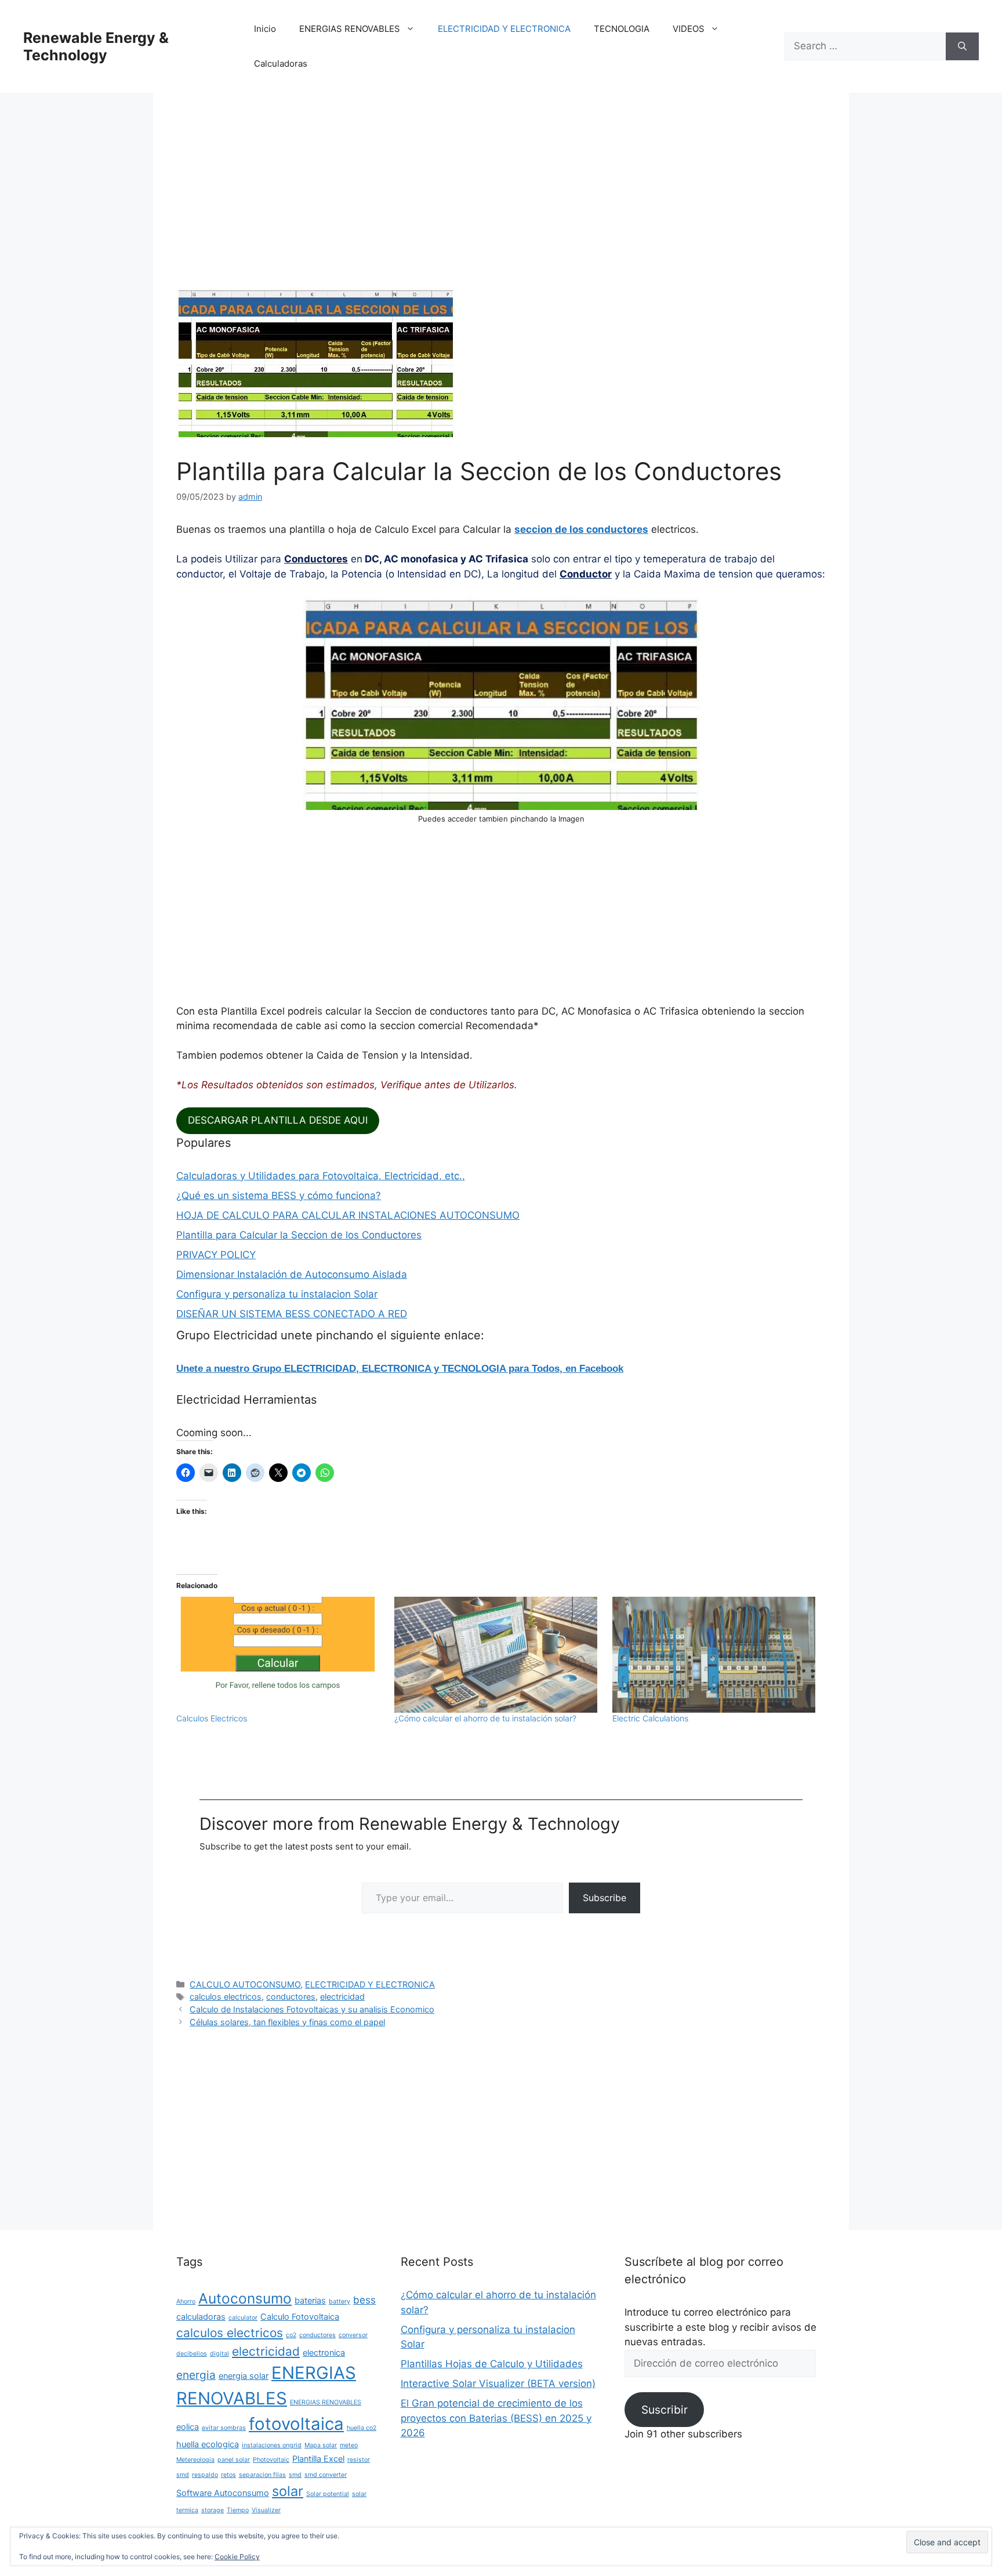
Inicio (265, 29)
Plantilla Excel (318, 2459)
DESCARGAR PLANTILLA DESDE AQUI (278, 1120)
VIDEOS (689, 29)
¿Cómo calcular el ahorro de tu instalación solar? (485, 1718)
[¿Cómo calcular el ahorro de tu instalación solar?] (498, 1655)
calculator (243, 2318)
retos (228, 2475)
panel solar (234, 2460)
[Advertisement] (501, 202)
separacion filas (262, 2475)
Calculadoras (281, 63)
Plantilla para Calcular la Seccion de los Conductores (299, 1235)
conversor (353, 2335)
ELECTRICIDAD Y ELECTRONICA (504, 29)
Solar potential (328, 2494)
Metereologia (195, 2460)
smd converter (326, 2475)
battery (340, 2301)
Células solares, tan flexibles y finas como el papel (287, 2022)
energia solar (244, 2376)
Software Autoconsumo (223, 2493)
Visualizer (266, 2510)
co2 (291, 2335)
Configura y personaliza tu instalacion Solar (277, 1294)
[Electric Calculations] (716, 1655)
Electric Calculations (650, 1718)
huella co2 (362, 2428)
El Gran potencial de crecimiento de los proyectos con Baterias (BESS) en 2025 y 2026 (496, 2418)
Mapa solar (321, 2445)
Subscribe (605, 1898)
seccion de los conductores (581, 529)
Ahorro (186, 2301)
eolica (188, 2427)
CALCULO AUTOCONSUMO (245, 1984)
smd (295, 2475)
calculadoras (201, 2317)
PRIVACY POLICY (216, 1255)
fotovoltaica (296, 2424)
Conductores (316, 559)
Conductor (586, 574)
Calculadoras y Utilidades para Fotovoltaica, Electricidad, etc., (321, 1176)
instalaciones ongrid (272, 2445)
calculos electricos (226, 1997)
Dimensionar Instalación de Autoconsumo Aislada (292, 1274)
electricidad (342, 1997)
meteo (349, 2445)
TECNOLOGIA (622, 29)
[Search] (962, 46)
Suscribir (665, 2410)
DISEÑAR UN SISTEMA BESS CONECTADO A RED (292, 1314)
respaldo (205, 2475)
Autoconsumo (245, 2298)
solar (288, 2491)
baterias (310, 2300)
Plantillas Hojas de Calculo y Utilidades (492, 2364)
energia (196, 2375)
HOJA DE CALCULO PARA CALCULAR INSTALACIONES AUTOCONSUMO (348, 1215)
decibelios (192, 2354)
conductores (291, 1997)
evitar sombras (224, 2428)
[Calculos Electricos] (279, 1655)
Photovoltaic (271, 2460)
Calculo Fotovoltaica (300, 2317)
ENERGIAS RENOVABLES (350, 29)
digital (219, 2354)
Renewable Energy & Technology (96, 46)
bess (364, 2300)
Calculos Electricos (212, 1718)
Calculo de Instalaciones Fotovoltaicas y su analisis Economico (312, 2009)
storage (213, 2510)
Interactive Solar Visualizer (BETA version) (498, 2384)
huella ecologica (208, 2444)
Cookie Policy (237, 2557)
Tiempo (238, 2510)
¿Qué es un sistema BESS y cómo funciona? (279, 1196)
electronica (324, 2352)
